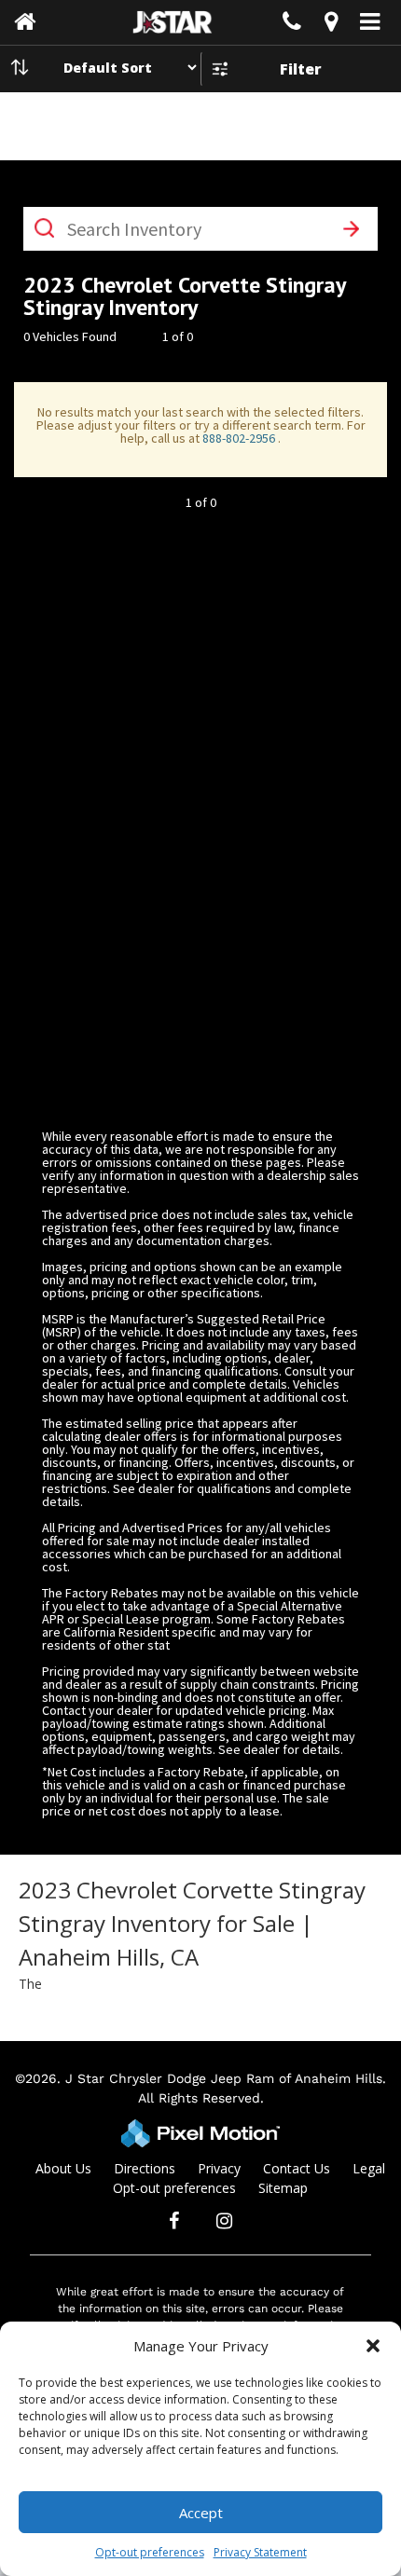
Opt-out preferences (150, 2552)
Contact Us (297, 2168)
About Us (63, 2168)
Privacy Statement (260, 2552)
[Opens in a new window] (331, 25)
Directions (145, 2168)
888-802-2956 (240, 438)
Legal (369, 2168)
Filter (301, 69)
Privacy (219, 2168)
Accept (201, 2513)
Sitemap (283, 2188)
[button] (373, 2346)
